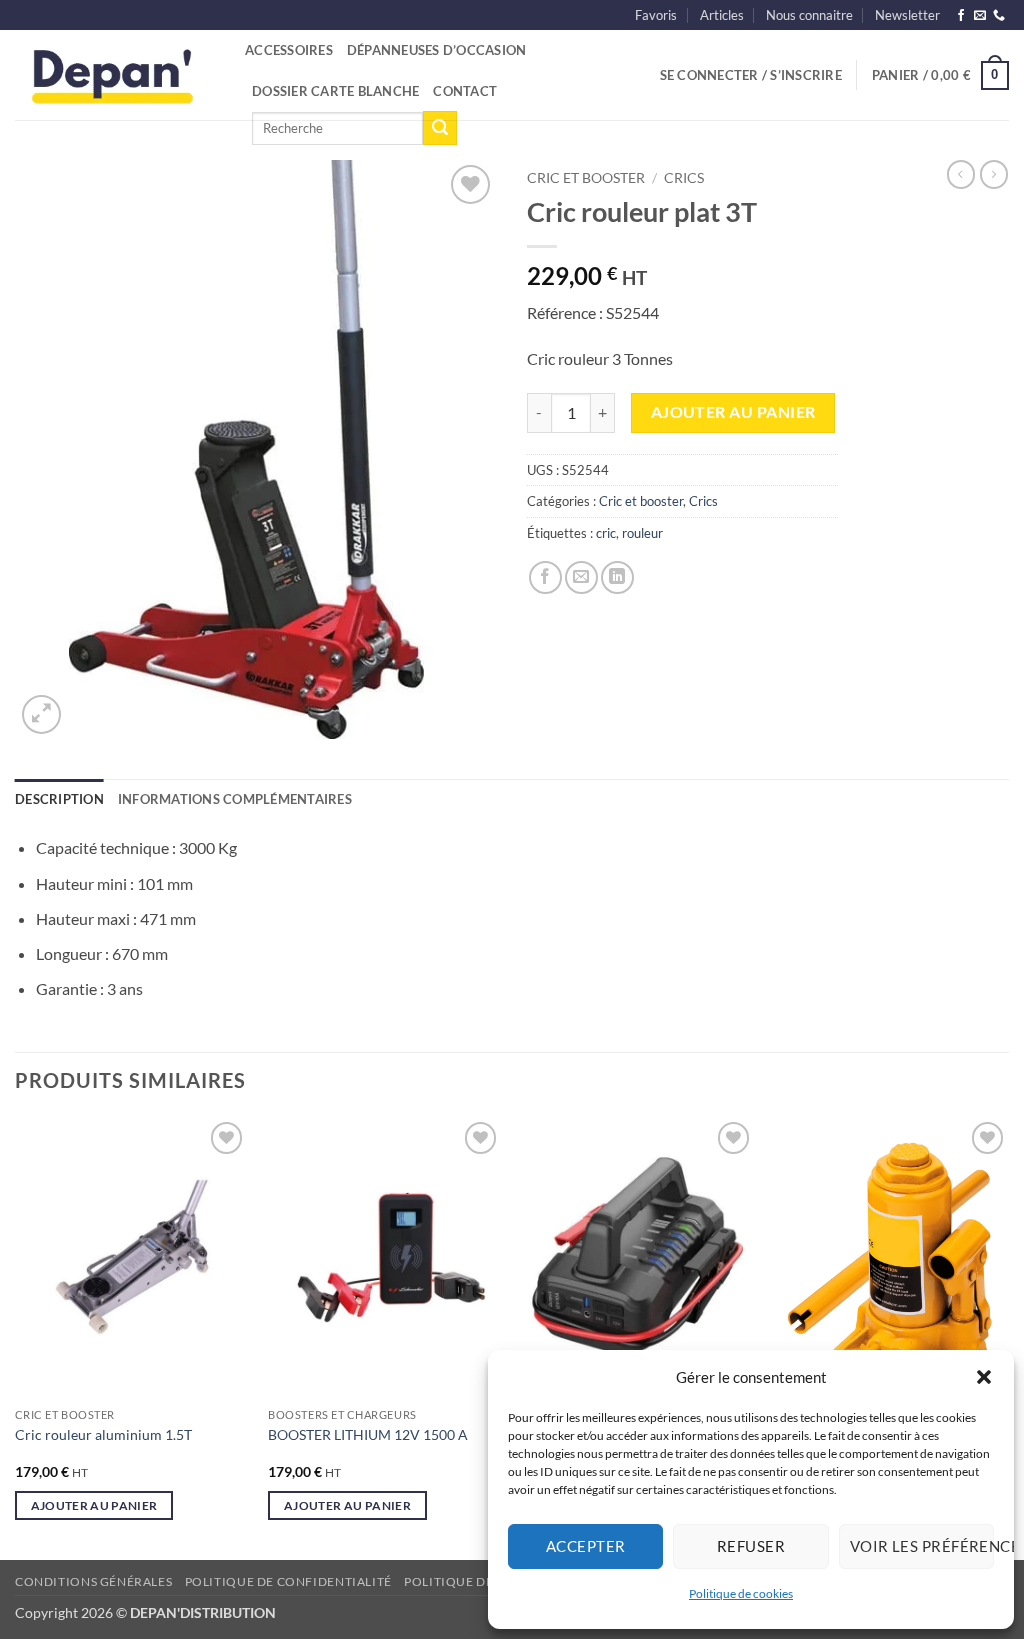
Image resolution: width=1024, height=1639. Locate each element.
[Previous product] (994, 174)
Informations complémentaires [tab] (235, 799)
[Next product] (961, 174)
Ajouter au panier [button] (94, 1505)
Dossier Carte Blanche (335, 91)
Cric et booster (586, 178)
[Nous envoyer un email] (980, 16)
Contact (465, 91)
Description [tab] (59, 799)
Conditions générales (93, 1581)
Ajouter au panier (733, 412)
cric (606, 533)
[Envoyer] (440, 128)
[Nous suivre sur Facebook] (961, 16)
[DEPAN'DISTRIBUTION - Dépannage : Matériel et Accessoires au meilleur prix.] (115, 75)
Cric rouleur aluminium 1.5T (103, 1434)
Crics (684, 178)
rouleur (642, 533)
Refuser (751, 1546)
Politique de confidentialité (288, 1581)
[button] (984, 1377)
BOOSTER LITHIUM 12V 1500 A (368, 1434)
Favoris (656, 15)
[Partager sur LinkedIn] (617, 577)
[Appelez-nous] (999, 16)
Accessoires (289, 50)
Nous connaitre (809, 15)
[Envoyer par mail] (581, 577)
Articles (722, 15)
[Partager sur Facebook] (545, 577)
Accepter (586, 1546)
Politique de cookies (741, 1593)
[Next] (1008, 1336)
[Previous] (16, 1336)
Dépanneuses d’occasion (437, 50)
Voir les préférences (922, 1546)
